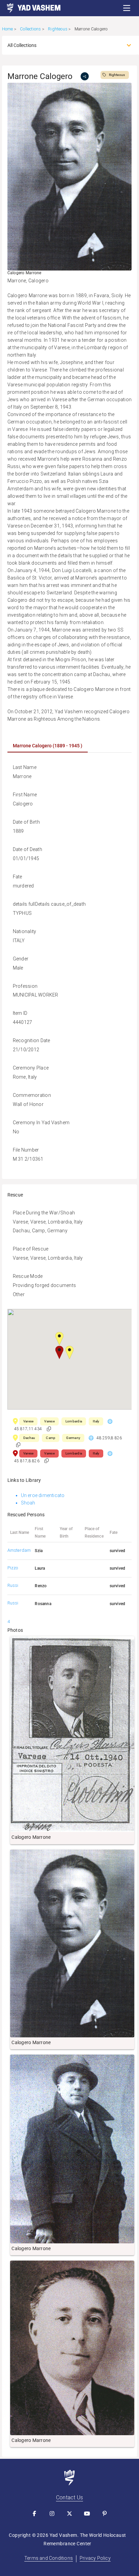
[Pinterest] (105, 2514)
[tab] (48, 746)
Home (8, 29)
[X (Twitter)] (69, 2514)
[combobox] (64, 45)
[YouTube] (87, 2514)
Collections (30, 29)
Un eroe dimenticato (43, 1495)
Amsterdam (19, 1550)
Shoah (28, 1503)
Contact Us (69, 2497)
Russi (13, 1585)
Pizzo (13, 1568)
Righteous (58, 29)
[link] (30, 8)
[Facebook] (34, 2514)
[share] (85, 76)
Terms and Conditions (49, 2558)
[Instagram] (52, 2514)
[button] (127, 8)
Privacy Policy (95, 2558)
